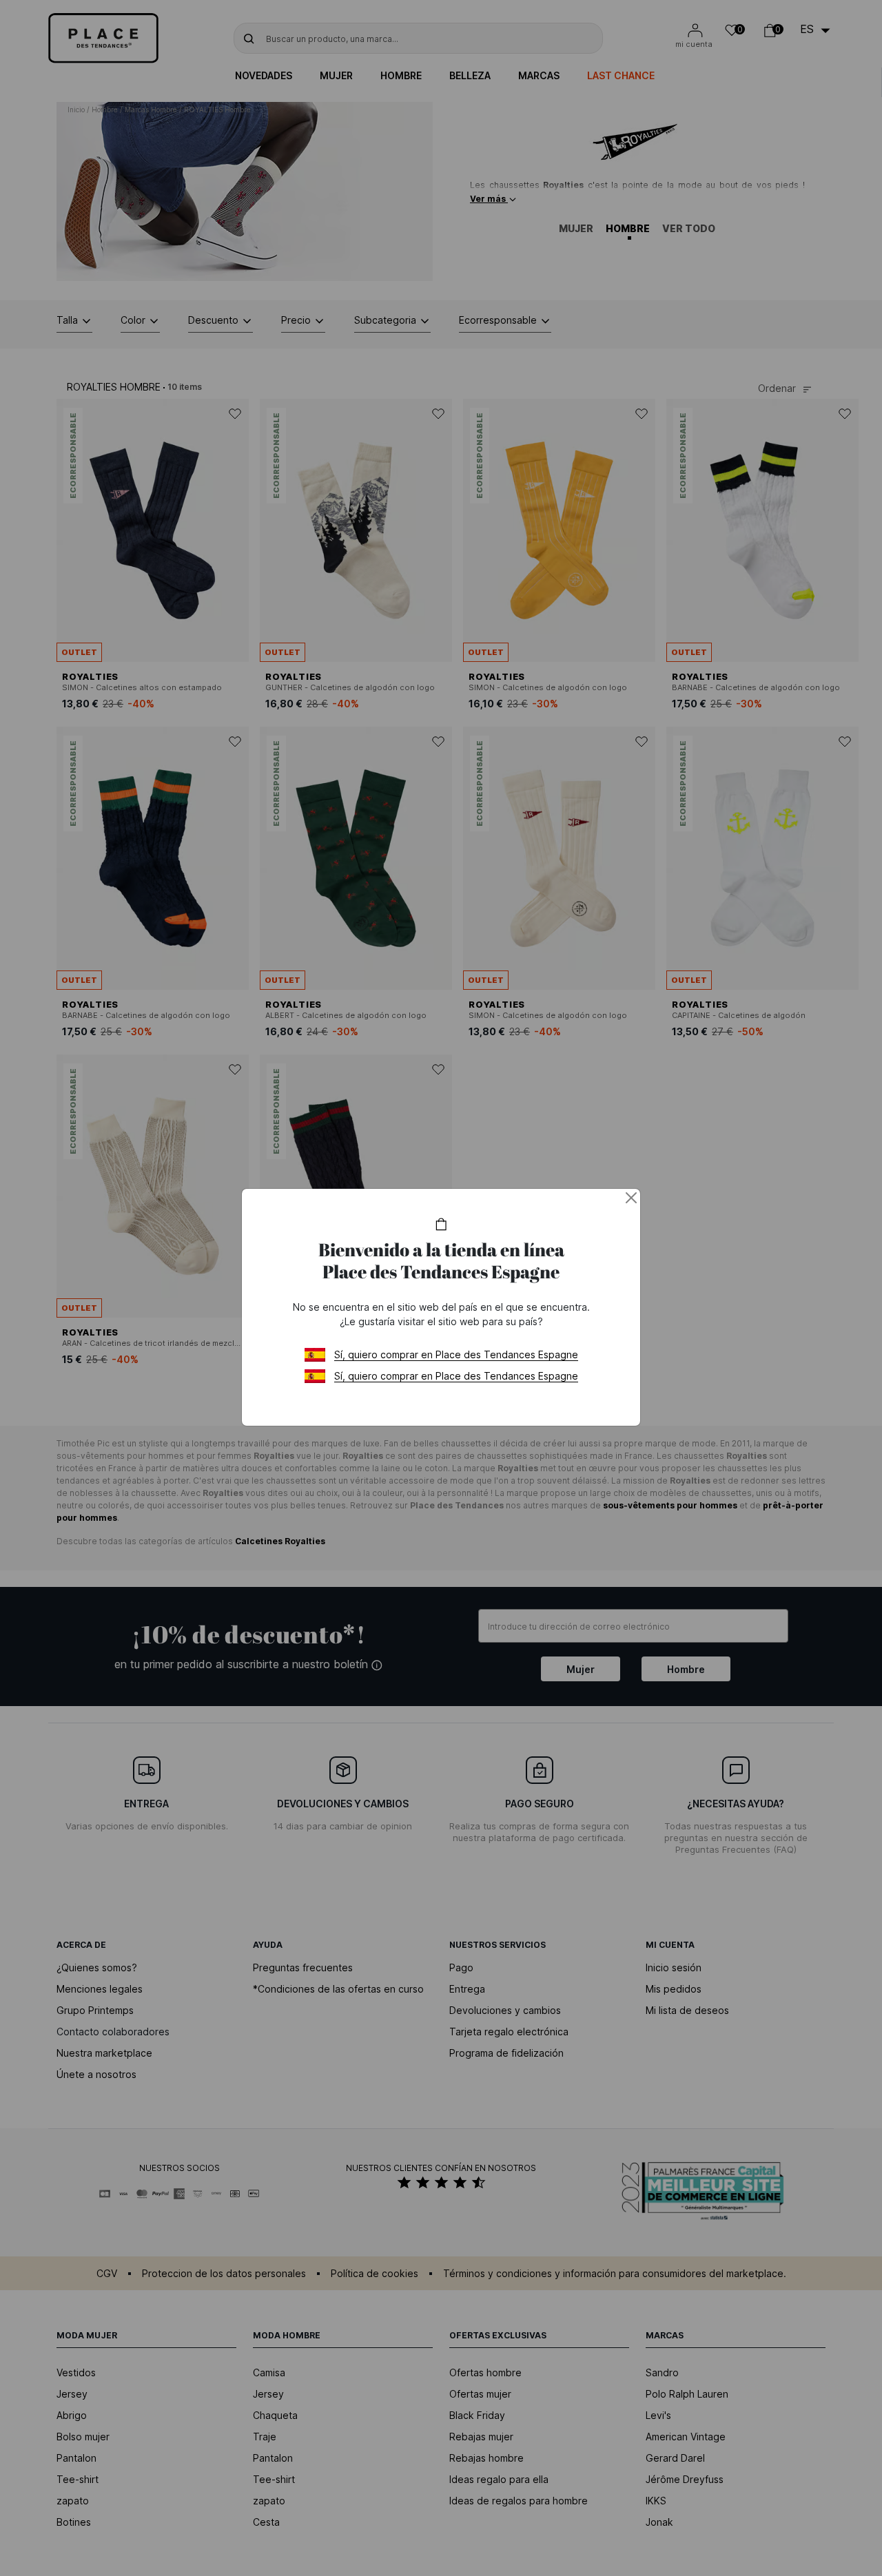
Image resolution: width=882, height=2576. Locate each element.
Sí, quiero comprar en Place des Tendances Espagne (456, 1354)
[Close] (631, 1198)
